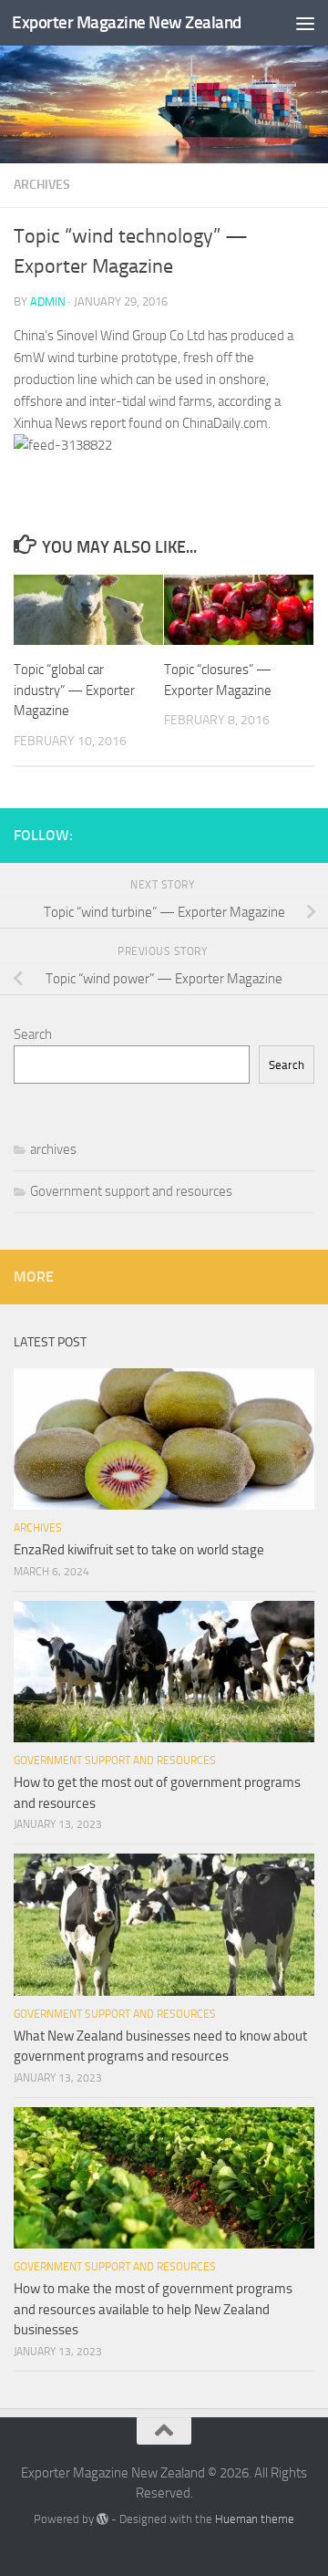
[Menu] (305, 23)
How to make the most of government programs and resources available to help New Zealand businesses (153, 2309)
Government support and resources (131, 1191)
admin (48, 301)
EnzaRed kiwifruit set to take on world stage (139, 1550)
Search (33, 1034)
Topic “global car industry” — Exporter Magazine (74, 690)
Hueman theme (255, 2519)
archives (42, 185)
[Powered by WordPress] (102, 2519)
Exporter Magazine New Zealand (127, 22)
